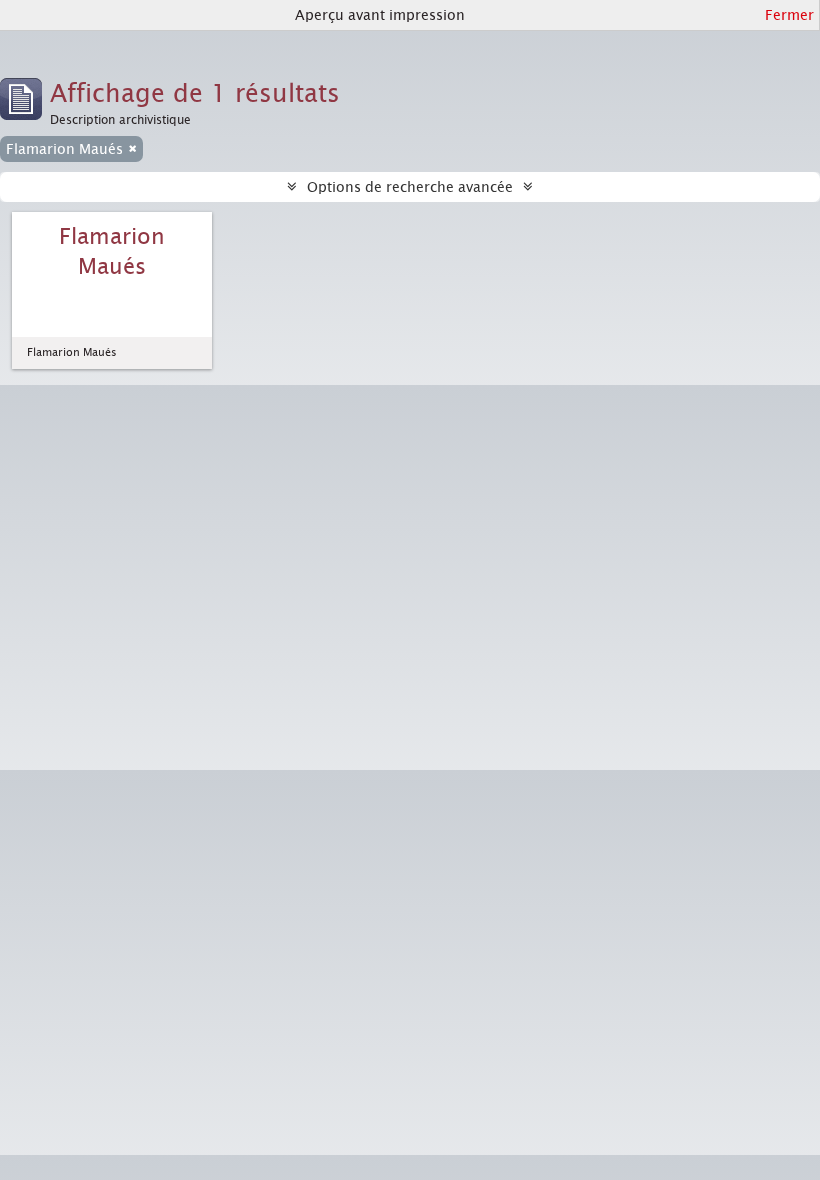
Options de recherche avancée (410, 187)
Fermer (789, 15)
